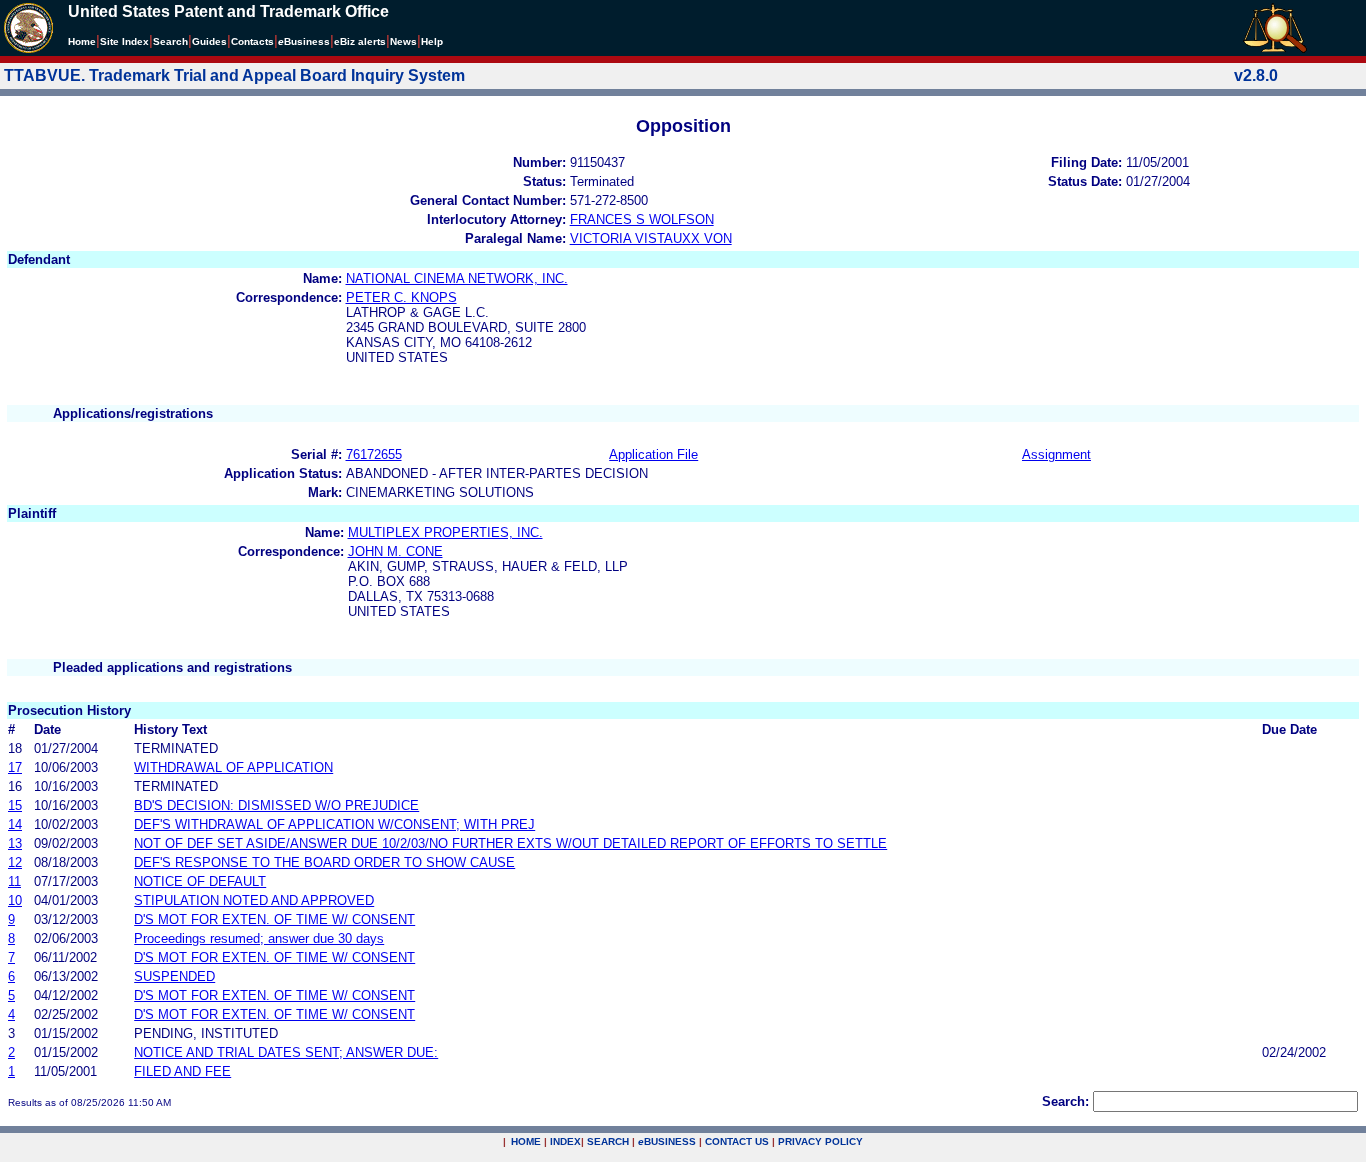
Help (432, 41)
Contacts (252, 41)
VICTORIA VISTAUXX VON (651, 238)
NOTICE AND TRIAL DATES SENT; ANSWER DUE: (286, 1052)
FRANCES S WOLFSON (642, 219)
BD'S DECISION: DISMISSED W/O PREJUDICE (276, 805)
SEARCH (608, 1141)
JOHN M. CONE (395, 551)
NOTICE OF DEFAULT (200, 881)
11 (14, 881)
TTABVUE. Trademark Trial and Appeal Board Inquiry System (234, 75)
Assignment (1056, 454)
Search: (1065, 1101)
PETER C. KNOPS (401, 297)
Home (82, 41)
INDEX (565, 1141)
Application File (653, 454)
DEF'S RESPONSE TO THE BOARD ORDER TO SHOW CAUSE (324, 862)
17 (15, 767)
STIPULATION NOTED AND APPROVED (254, 900)
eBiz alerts (360, 41)
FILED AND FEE (182, 1071)
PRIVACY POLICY (820, 1141)
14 (15, 824)
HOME (526, 1141)
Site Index (124, 41)
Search (170, 41)
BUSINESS (667, 1141)
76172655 (374, 454)
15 (15, 805)
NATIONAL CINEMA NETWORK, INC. (457, 278)
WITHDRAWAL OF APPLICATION (233, 767)
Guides (209, 41)
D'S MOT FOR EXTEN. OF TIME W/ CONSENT (274, 919)
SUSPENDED (174, 976)
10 (15, 900)
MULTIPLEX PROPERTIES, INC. (445, 532)
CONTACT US (737, 1141)
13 (15, 843)
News (403, 41)
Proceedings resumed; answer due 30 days (259, 938)
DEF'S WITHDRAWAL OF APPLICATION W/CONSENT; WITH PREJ (334, 824)
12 (15, 862)
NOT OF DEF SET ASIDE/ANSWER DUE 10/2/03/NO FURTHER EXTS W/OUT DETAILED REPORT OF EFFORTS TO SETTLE (510, 843)
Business (304, 41)
